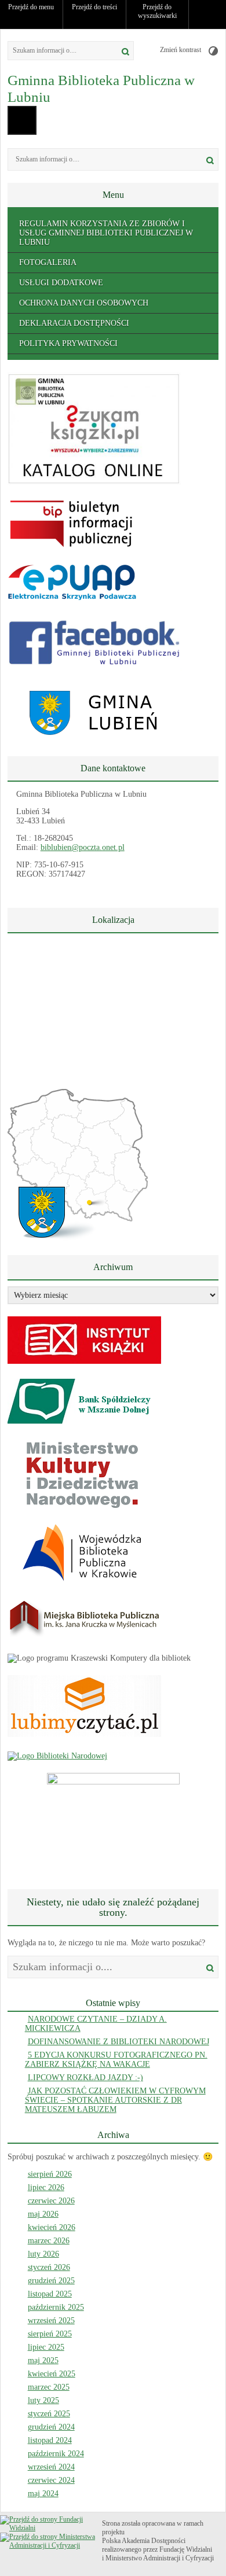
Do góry (212, 14)
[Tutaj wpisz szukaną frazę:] (58, 51)
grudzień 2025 (51, 2281)
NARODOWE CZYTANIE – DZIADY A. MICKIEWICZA (96, 2024)
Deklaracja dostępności (74, 323)
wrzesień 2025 (51, 2321)
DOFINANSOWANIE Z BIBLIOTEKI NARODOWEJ (119, 2042)
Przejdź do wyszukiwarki (157, 11)
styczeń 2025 (49, 2414)
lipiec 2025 (46, 2347)
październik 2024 (56, 2454)
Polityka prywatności (68, 343)
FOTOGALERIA (48, 262)
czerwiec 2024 (51, 2480)
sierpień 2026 (50, 2174)
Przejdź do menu (31, 7)
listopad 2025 (50, 2294)
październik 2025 (56, 2307)
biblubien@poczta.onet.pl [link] (83, 847)
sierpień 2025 (50, 2334)
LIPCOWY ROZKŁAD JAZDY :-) (85, 2078)
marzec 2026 (49, 2241)
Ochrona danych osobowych (84, 303)
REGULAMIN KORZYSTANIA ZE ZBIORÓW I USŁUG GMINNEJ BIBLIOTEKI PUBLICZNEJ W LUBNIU (106, 233)
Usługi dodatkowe (61, 283)
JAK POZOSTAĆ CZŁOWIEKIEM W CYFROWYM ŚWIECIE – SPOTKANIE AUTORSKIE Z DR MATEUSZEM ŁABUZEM (115, 2100)
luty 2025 (43, 2400)
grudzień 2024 (51, 2427)
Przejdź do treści (94, 7)
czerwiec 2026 (51, 2201)
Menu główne (22, 120)
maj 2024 (43, 2494)
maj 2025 (43, 2360)
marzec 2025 (49, 2387)
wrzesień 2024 (51, 2467)
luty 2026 (43, 2254)
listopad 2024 (50, 2440)
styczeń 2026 (49, 2267)
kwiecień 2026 (52, 2227)
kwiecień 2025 (52, 2374)
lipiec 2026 (46, 2187)
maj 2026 (43, 2214)
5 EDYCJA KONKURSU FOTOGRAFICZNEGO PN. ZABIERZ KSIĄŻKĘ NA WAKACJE (116, 2060)
